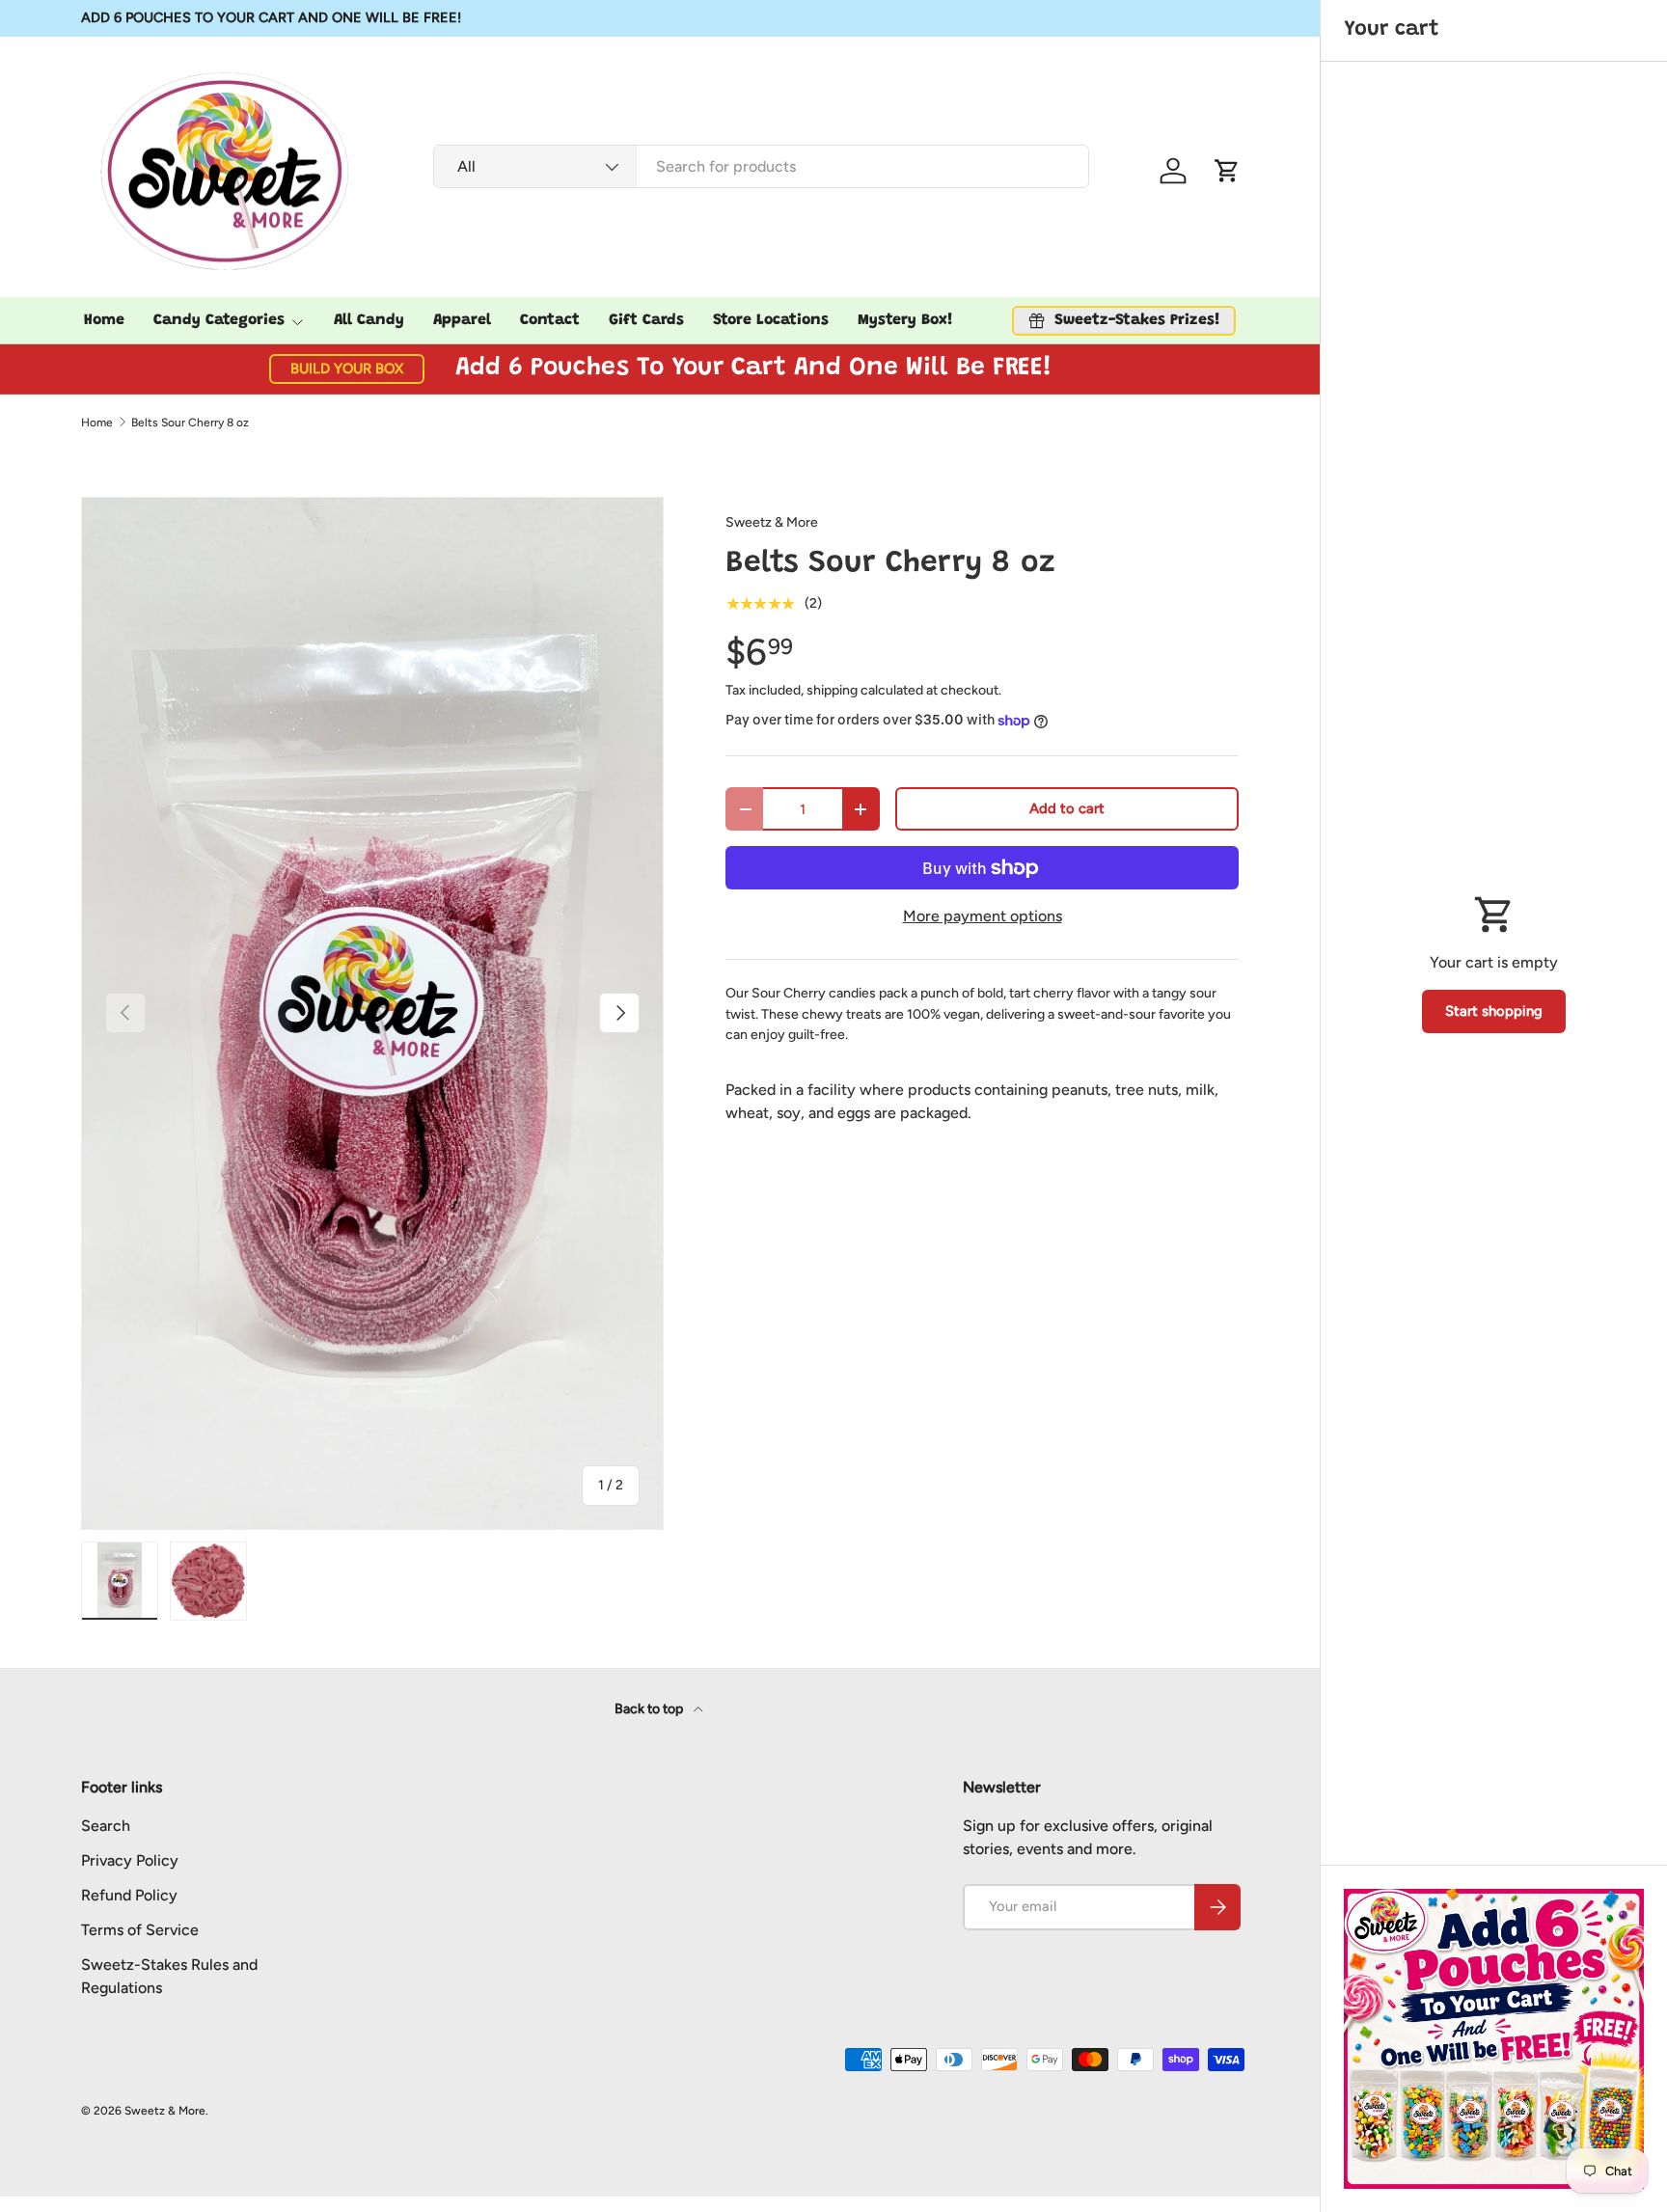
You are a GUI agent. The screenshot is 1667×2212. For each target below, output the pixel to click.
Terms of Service (140, 1930)
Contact (550, 320)
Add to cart (1067, 808)
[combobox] (762, 166)
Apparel (462, 320)
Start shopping (1494, 1011)
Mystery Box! (905, 320)
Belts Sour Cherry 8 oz (190, 423)
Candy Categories (219, 320)
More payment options (983, 916)
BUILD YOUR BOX (347, 369)
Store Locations (771, 320)
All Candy (369, 320)
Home (104, 320)
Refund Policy (129, 1895)
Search (106, 1826)
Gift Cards (646, 320)
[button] (1227, 171)
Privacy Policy (130, 1860)
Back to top (650, 1709)
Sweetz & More (772, 522)
